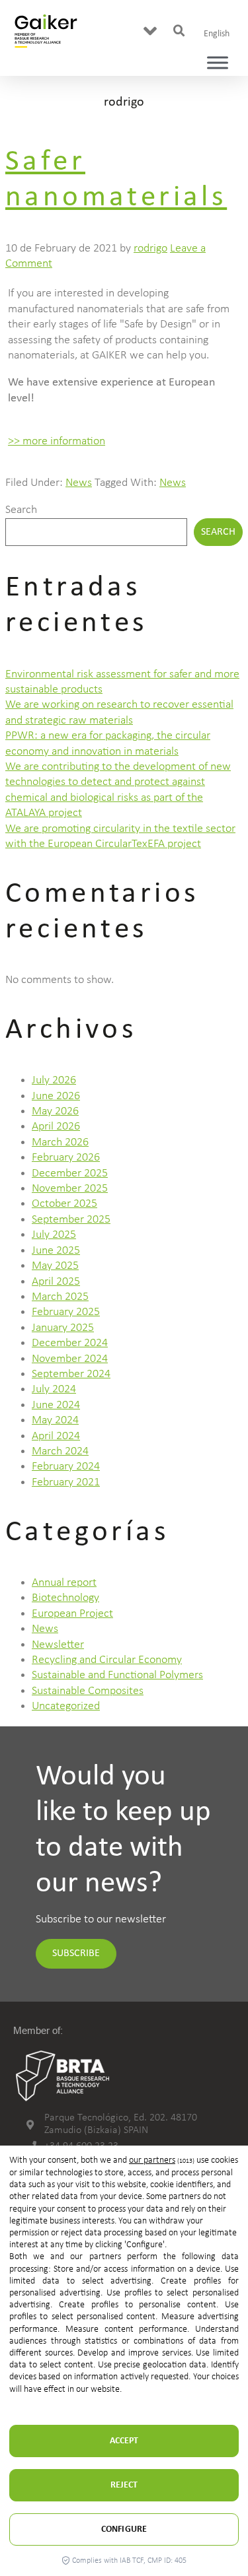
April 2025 (56, 1282)
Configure (124, 2529)
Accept (124, 2441)
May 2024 (55, 1420)
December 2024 (70, 1343)
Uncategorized (66, 1706)
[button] (150, 31)
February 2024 (66, 1467)
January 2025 (63, 1328)
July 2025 (54, 1235)
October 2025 (64, 1204)
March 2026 (60, 1142)
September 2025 (71, 1220)
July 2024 (54, 1389)
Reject (124, 2485)
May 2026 (55, 1111)
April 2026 (56, 1127)
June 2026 (56, 1096)
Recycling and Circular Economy (107, 1660)
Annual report (64, 1583)
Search (21, 510)
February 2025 (66, 1312)
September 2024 (71, 1374)
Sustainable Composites (88, 1691)
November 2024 (70, 1359)
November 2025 (70, 1189)
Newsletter (58, 1645)
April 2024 (56, 1436)
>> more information (57, 441)
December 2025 (70, 1173)
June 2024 (56, 1405)
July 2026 (54, 1080)
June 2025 (56, 1251)
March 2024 (60, 1451)
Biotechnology (65, 1598)
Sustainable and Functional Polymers (117, 1675)
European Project (72, 1614)
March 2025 (60, 1297)
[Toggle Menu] (218, 62)
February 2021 (66, 1482)
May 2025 (55, 1266)
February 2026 (66, 1158)
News (79, 483)
